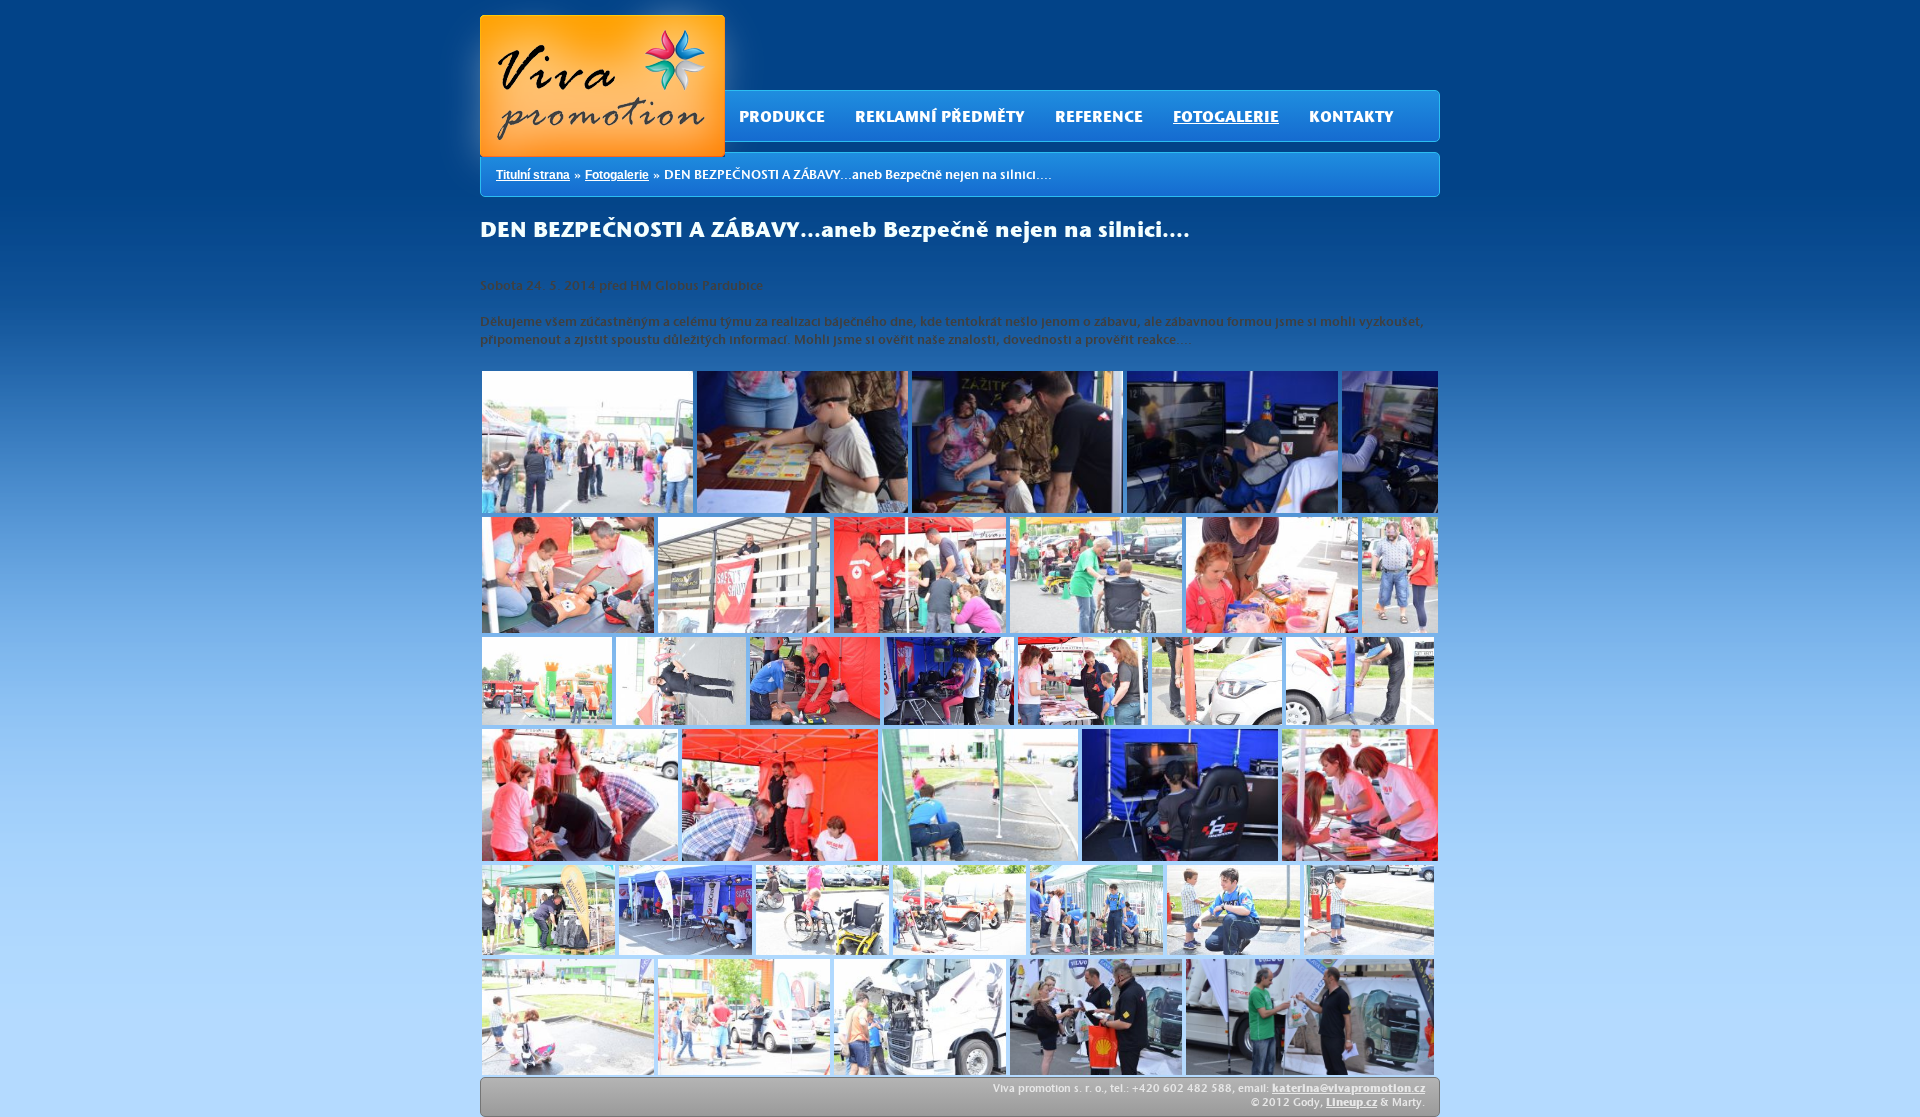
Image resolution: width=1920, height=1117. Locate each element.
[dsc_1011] (685, 910)
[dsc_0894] (1017, 442)
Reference (1099, 119)
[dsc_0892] (802, 442)
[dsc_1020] (959, 910)
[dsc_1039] (920, 1017)
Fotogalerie (1226, 119)
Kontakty (1351, 119)
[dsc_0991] (980, 795)
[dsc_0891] (587, 442)
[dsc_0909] (744, 575)
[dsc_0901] (1390, 442)
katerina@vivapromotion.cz (1348, 1090)
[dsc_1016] (822, 910)
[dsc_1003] (1360, 795)
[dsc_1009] (548, 910)
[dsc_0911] (1096, 575)
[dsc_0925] (681, 681)
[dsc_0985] (780, 795)
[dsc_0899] (1232, 442)
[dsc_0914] (1272, 575)
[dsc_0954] (1083, 681)
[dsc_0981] (580, 795)
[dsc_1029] (1369, 910)
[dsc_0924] (547, 681)
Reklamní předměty (940, 119)
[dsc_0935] (815, 681)
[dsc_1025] (1096, 910)
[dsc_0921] (1400, 575)
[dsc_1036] (744, 1017)
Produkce (782, 119)
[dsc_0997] (1180, 795)
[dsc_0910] (920, 575)
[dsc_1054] (1310, 1017)
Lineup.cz (1351, 1104)
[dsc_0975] (1360, 681)
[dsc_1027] (1233, 910)
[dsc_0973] (1217, 681)
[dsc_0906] (568, 575)
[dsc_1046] (1096, 1017)
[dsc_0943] (949, 681)
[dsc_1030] (568, 1017)
